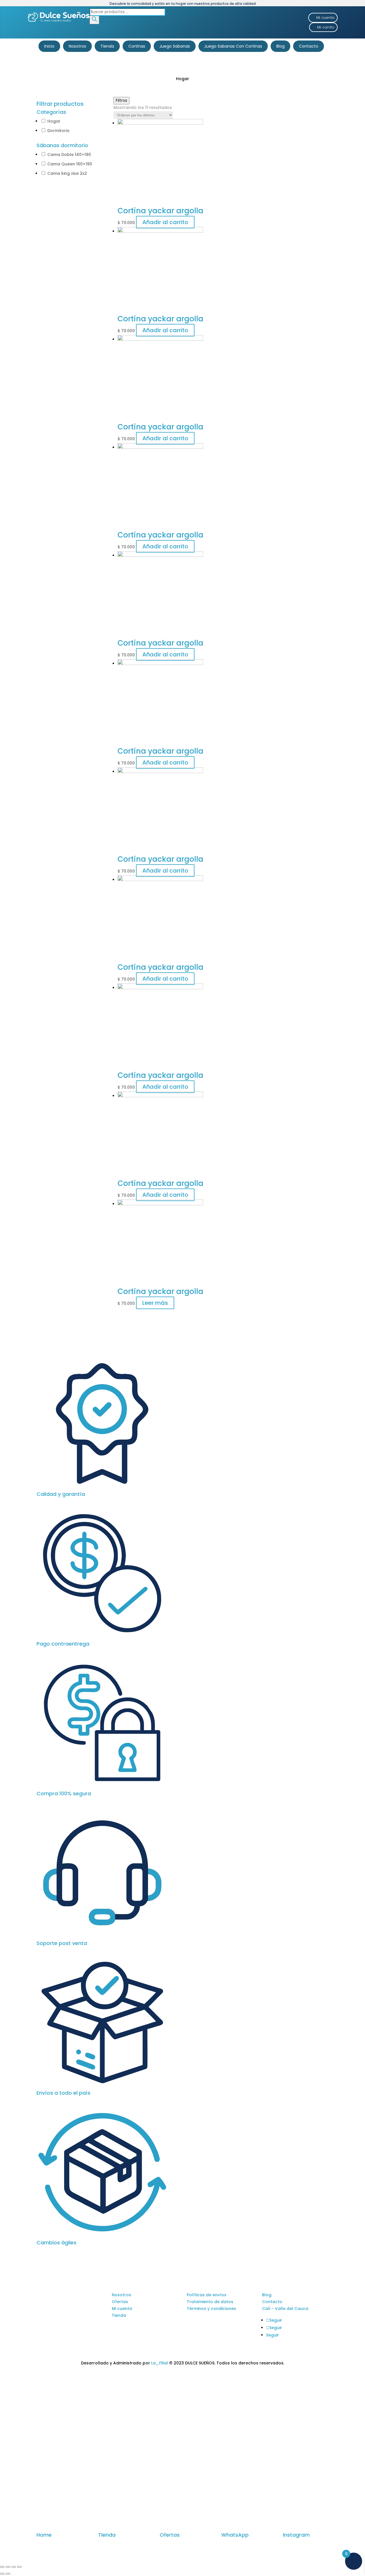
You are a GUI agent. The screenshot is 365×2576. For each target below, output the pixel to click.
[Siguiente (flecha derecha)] (8, 2574)
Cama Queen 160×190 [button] (70, 164)
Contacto (309, 46)
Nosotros (77, 46)
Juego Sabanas (175, 46)
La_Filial (160, 2363)
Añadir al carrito (165, 222)
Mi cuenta (325, 18)
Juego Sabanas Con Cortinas (233, 46)
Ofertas (120, 2302)
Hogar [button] (54, 121)
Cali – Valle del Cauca (285, 2309)
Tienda (107, 46)
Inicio (49, 46)
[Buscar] (94, 20)
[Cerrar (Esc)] (2, 2567)
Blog (280, 46)
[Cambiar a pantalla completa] (14, 2567)
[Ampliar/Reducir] (19, 2567)
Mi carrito (326, 27)
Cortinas (137, 46)
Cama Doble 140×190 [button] (69, 155)
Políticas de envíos (207, 2295)
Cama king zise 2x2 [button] (67, 173)
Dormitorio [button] (58, 131)
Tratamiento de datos (210, 2302)
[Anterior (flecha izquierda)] (2, 2574)
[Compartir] (8, 2567)
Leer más (155, 1303)
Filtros (121, 101)
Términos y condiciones (211, 2309)
